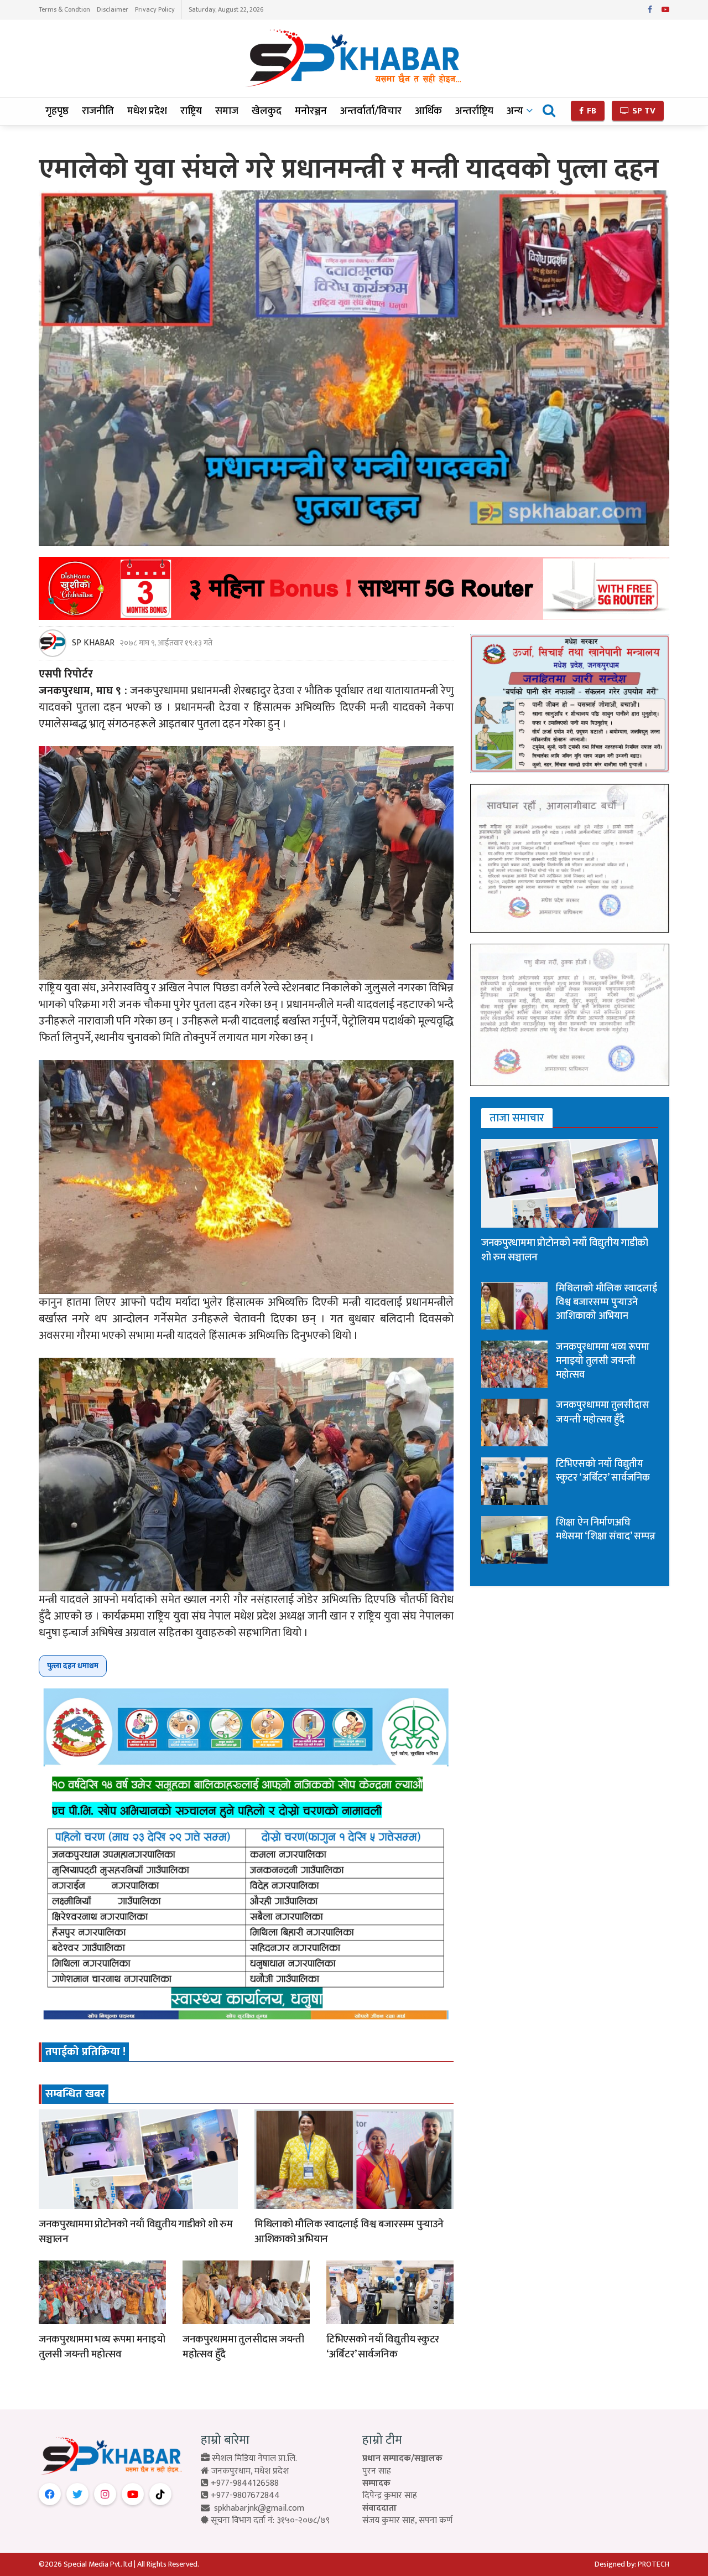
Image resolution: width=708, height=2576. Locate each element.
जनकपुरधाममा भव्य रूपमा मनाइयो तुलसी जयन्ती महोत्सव (102, 2347)
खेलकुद (267, 111)
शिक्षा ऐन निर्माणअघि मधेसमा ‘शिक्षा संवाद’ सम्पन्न (606, 1530)
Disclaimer (113, 9)
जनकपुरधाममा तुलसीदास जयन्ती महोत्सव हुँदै (243, 2347)
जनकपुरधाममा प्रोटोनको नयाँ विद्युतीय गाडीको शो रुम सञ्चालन (136, 2232)
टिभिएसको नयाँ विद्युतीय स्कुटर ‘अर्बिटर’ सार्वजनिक (383, 2347)
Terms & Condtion (64, 9)
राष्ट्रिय (191, 111)
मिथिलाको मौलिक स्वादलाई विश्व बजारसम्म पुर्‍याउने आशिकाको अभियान (349, 2232)
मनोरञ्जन (311, 111)
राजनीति (98, 111)
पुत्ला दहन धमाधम (73, 1666)
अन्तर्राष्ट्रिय (474, 111)
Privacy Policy (155, 9)
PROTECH (654, 2564)
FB (590, 111)
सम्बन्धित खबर (75, 2094)
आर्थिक (428, 111)
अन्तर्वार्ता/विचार (371, 111)
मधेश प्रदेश (147, 111)
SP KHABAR (93, 643)
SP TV (643, 111)
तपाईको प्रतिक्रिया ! (85, 2052)
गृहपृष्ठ (57, 111)
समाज (227, 111)
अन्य (515, 111)
